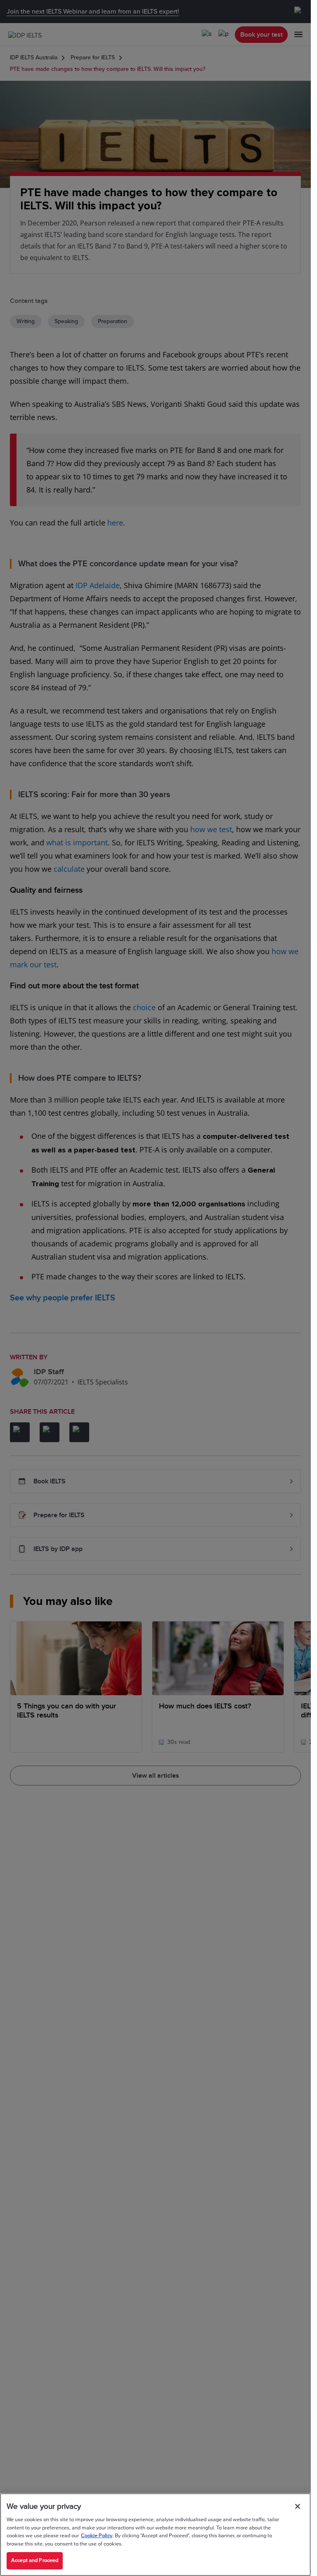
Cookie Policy (97, 2536)
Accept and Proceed (35, 2560)
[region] (155, 2535)
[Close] (298, 2506)
